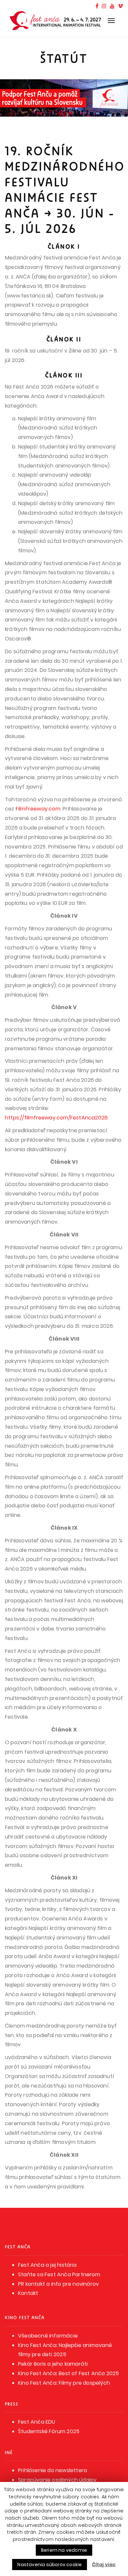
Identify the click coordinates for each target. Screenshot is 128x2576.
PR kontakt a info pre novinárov (58, 2284)
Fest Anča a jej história (47, 2265)
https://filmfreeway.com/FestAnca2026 (56, 1118)
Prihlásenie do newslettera (53, 2470)
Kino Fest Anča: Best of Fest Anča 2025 (69, 2373)
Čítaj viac (104, 2565)
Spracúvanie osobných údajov (57, 2480)
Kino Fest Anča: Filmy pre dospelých (64, 2383)
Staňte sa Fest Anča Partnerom (59, 2274)
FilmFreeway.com (38, 809)
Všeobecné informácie (48, 2336)
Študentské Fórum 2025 (49, 2431)
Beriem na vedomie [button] (64, 2550)
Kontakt (28, 2293)
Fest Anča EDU (37, 2422)
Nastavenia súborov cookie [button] (50, 2565)
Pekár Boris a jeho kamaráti (53, 2364)
